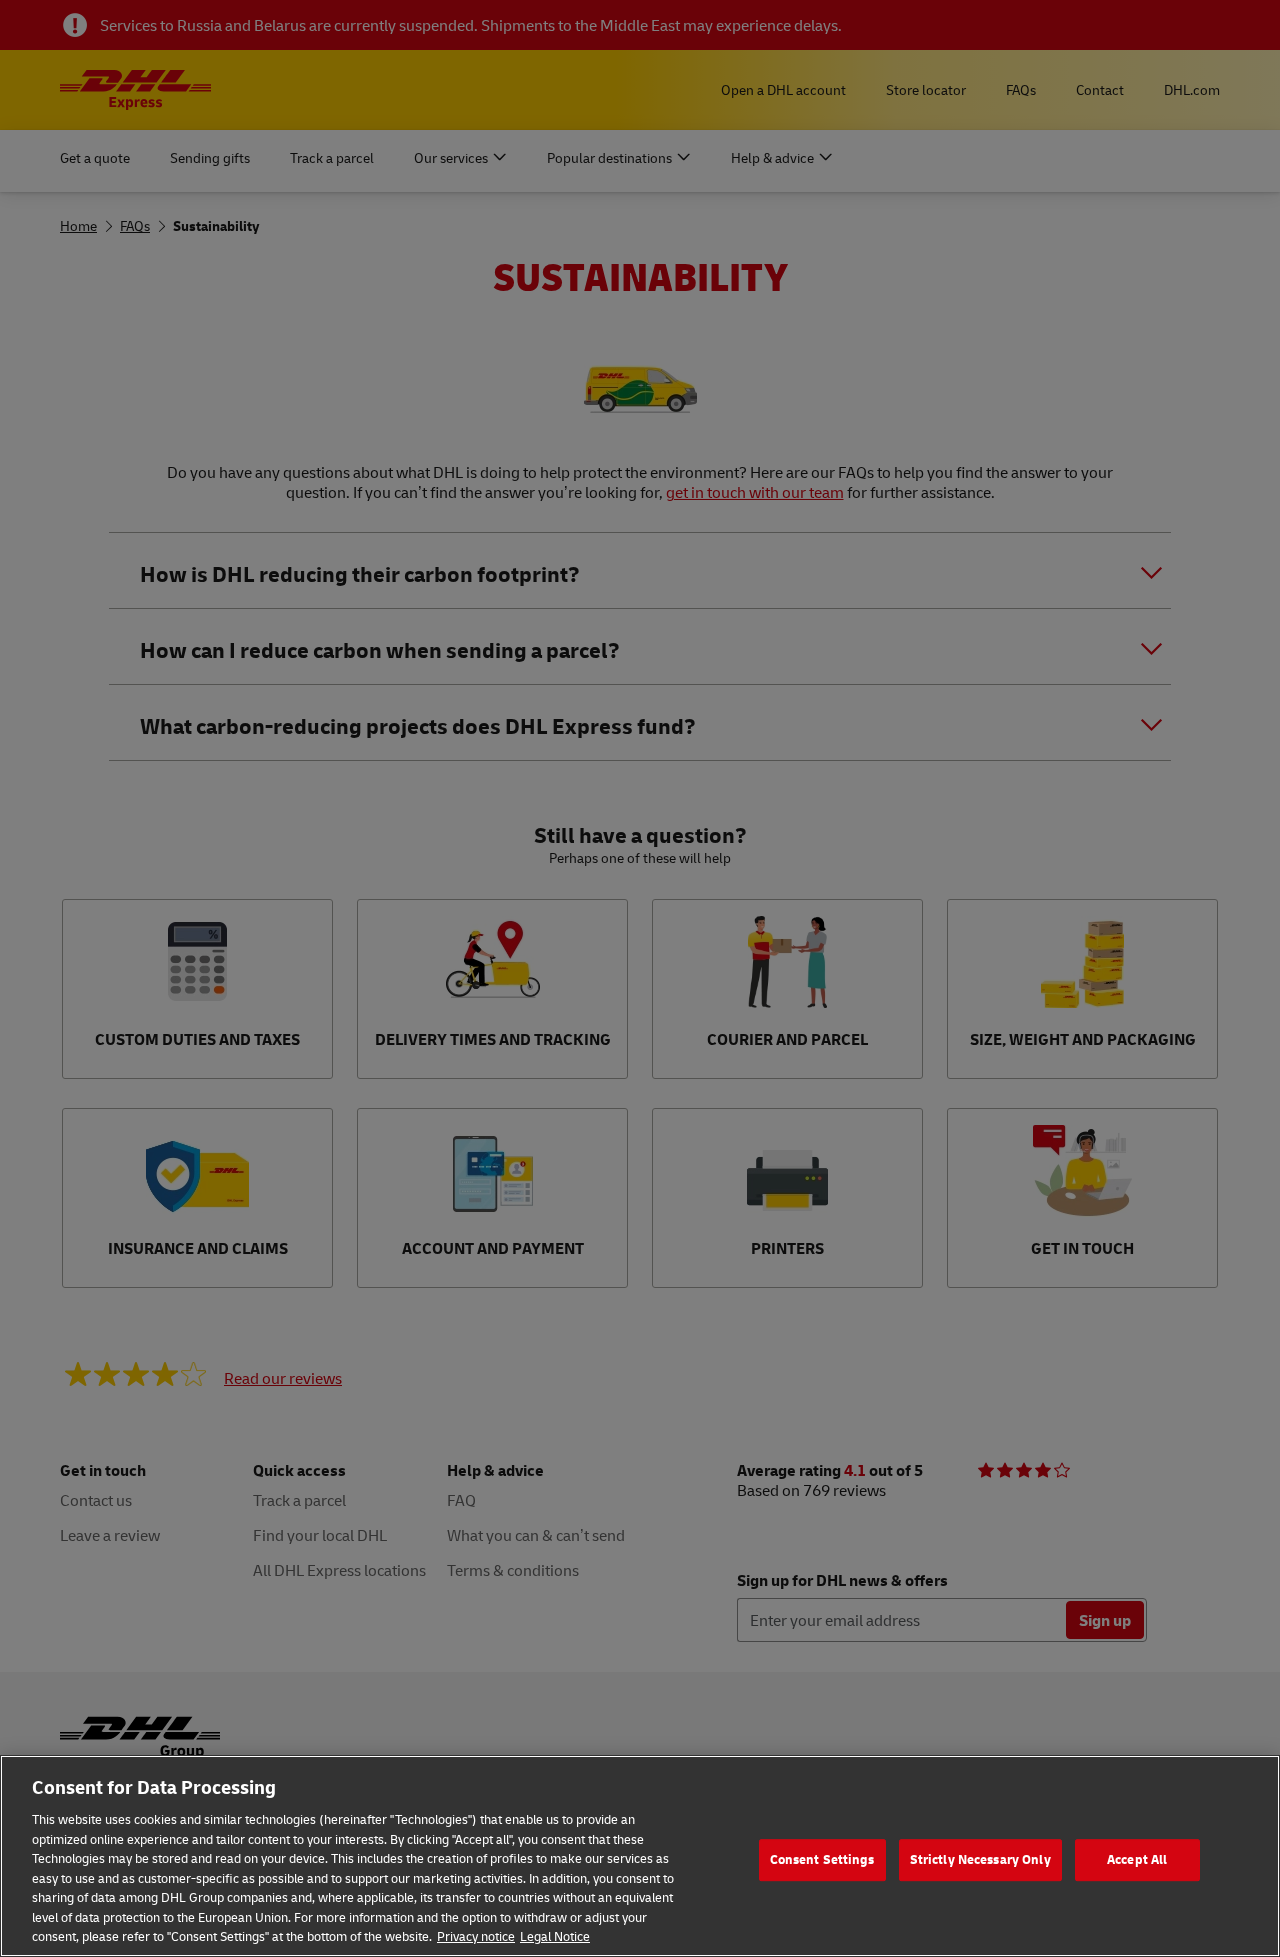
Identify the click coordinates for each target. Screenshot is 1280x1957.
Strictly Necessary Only (980, 1859)
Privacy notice (476, 1936)
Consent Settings (822, 1859)
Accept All (1137, 1859)
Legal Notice (555, 1936)
